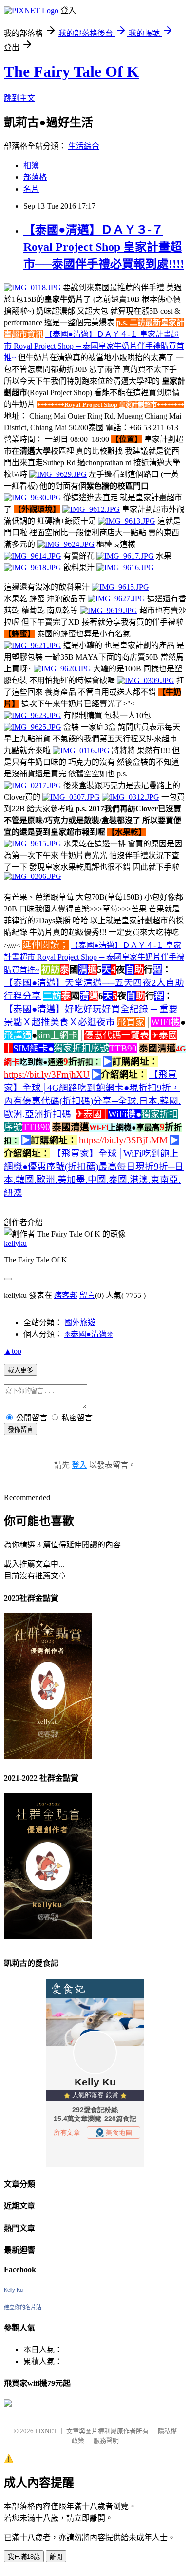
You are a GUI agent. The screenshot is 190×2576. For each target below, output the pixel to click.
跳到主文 (19, 98)
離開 (56, 2557)
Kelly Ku (13, 2290)
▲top (13, 1351)
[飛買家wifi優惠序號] (8, 2404)
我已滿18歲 (24, 2557)
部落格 (35, 177)
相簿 (31, 166)
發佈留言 (20, 1429)
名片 (31, 189)
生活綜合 (84, 146)
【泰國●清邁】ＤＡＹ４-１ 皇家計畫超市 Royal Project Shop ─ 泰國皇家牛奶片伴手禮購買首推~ (94, 346)
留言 (87, 1295)
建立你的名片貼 (23, 2307)
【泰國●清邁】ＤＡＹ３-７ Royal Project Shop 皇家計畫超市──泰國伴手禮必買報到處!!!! (104, 247)
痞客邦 (66, 1295)
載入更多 (20, 1370)
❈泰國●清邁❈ (89, 1334)
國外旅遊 (80, 1323)
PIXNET (46, 2431)
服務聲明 (106, 2441)
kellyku (15, 1243)
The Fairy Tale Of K (71, 71)
